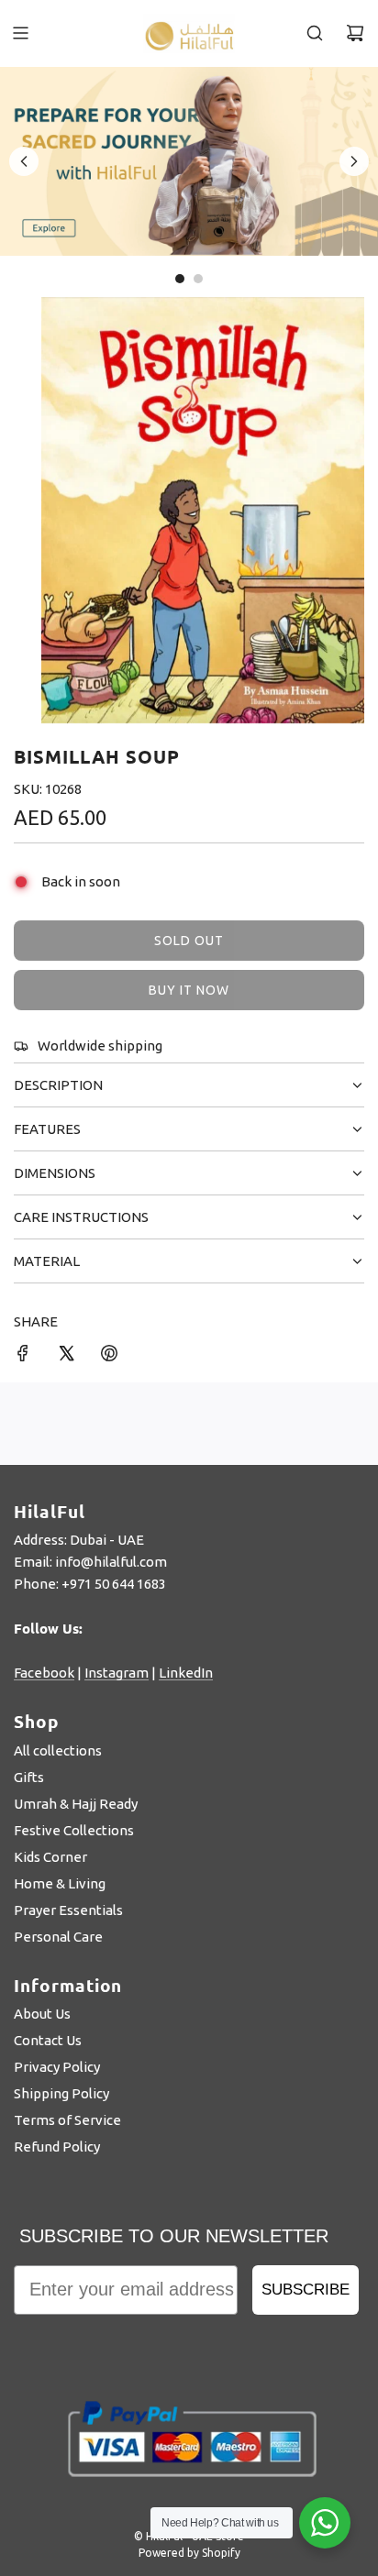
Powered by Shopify (189, 2553)
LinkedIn (186, 1673)
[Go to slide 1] (180, 279)
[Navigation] (20, 33)
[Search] (315, 33)
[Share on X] (66, 1356)
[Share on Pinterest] (109, 1356)
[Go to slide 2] (198, 279)
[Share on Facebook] (23, 1356)
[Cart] (355, 33)
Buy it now (189, 990)
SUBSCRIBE (306, 2290)
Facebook (44, 1673)
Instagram (117, 1673)
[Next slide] (354, 161)
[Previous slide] (24, 161)
